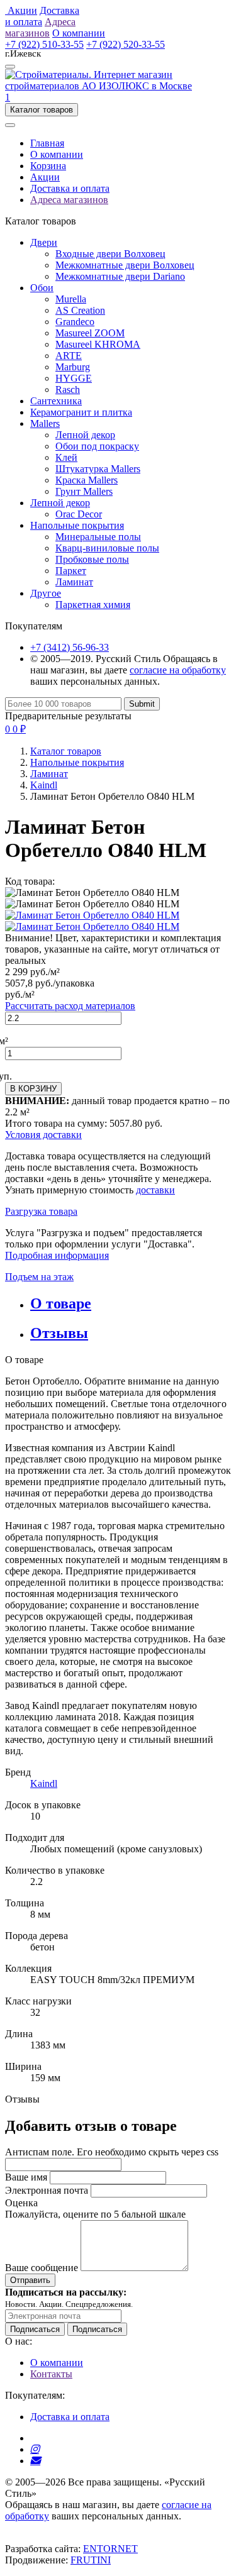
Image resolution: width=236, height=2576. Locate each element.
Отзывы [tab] (59, 1333)
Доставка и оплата (70, 188)
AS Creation (80, 310)
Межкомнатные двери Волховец (125, 265)
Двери (44, 242)
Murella (71, 299)
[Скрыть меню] (10, 125)
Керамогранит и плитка (81, 412)
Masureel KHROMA (98, 344)
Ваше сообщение (42, 2268)
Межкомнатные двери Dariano (120, 276)
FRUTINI (91, 2560)
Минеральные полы (98, 537)
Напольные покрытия (77, 525)
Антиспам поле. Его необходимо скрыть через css (112, 2152)
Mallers (45, 423)
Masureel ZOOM (90, 333)
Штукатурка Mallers (98, 469)
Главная (47, 143)
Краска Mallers (87, 480)
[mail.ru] (35, 2461)
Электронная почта (47, 2190)
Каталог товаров (66, 751)
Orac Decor (79, 514)
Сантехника (56, 401)
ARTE (69, 356)
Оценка (21, 2203)
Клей (66, 457)
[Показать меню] (10, 67)
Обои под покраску (97, 446)
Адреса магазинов (69, 200)
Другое (46, 593)
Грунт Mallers (84, 491)
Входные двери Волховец (110, 254)
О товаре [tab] (61, 1303)
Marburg (73, 367)
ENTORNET (110, 2549)
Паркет (71, 571)
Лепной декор (85, 435)
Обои (42, 288)
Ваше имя (26, 2177)
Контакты (51, 2374)
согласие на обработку (178, 670)
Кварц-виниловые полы (107, 548)
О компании (57, 154)
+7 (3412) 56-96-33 (70, 647)
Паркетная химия (93, 605)
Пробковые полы (92, 559)
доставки (155, 1190)
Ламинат (74, 582)
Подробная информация (57, 1255)
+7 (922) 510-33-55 (44, 44)
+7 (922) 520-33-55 (126, 44)
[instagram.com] (35, 2449)
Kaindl (44, 785)
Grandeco (75, 322)
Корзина (48, 166)
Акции (45, 177)
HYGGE (74, 378)
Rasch (68, 390)
